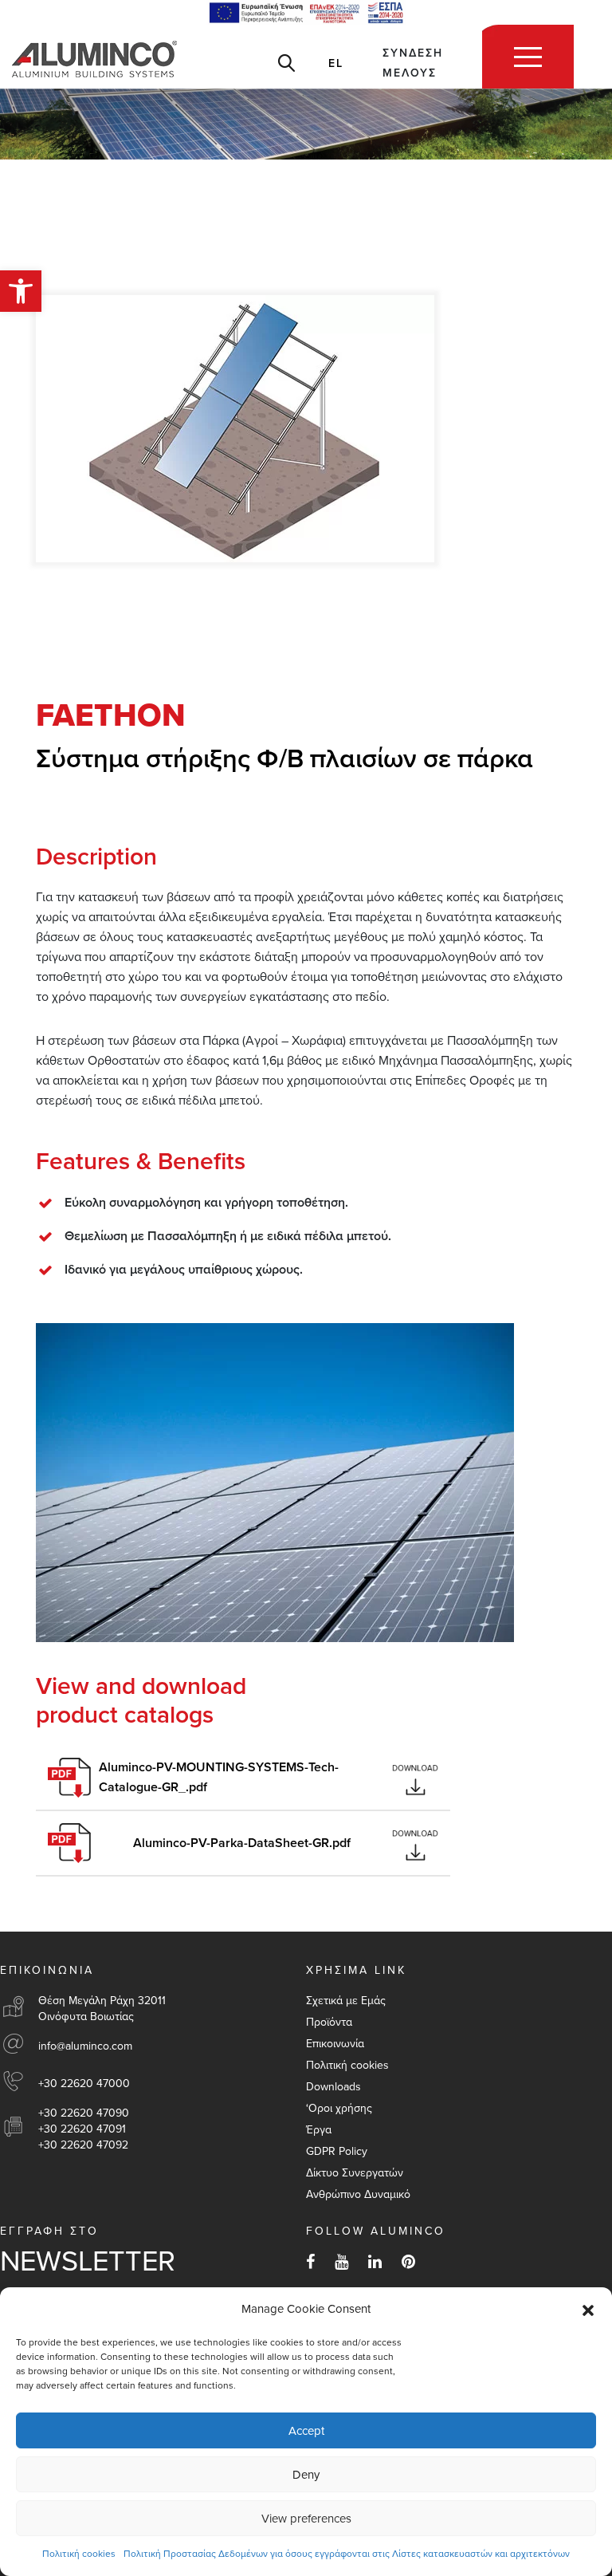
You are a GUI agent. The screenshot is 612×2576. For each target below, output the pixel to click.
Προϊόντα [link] (329, 2022)
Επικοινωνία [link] (335, 2044)
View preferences (306, 2519)
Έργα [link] (319, 2130)
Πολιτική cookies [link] (79, 2554)
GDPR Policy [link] (337, 2151)
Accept (306, 2431)
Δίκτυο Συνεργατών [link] (355, 2173)
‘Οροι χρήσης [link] (339, 2108)
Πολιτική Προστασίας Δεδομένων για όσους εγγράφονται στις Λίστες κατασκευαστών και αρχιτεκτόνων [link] (347, 2554)
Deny (306, 2475)
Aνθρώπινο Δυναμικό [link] (358, 2194)
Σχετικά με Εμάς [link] (346, 2001)
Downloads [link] (333, 2087)
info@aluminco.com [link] (85, 2046)
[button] (588, 2310)
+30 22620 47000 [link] (84, 2084)
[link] (21, 291)
